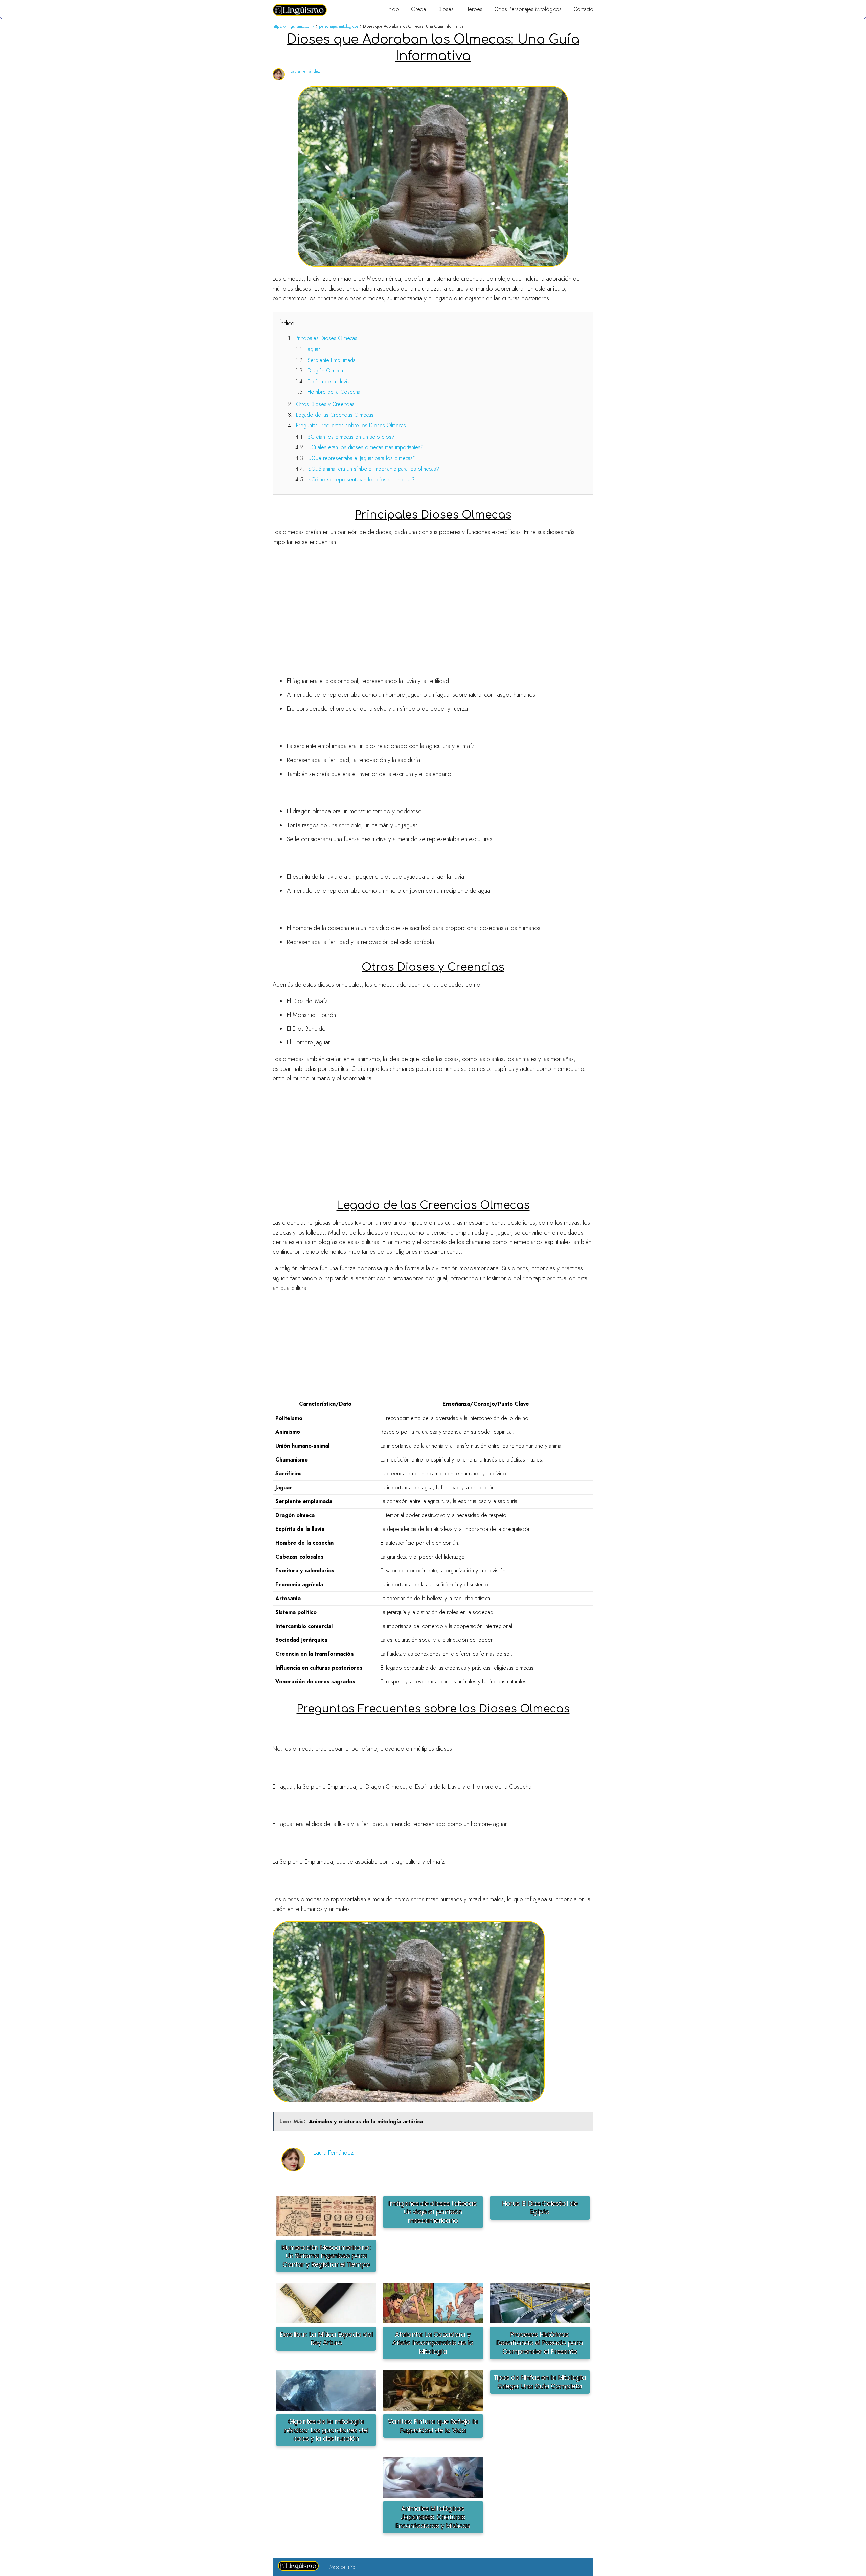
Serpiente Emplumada (332, 360)
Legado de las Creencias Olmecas (335, 415)
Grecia (418, 9)
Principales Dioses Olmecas (326, 338)
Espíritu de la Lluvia (328, 381)
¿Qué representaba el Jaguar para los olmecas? (362, 458)
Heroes (474, 9)
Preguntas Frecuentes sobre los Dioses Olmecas (351, 425)
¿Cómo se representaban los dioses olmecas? (361, 479)
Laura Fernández (305, 71)
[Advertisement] (433, 601)
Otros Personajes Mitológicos (528, 9)
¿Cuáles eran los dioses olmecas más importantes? (366, 447)
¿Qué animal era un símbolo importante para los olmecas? (374, 469)
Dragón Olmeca (325, 371)
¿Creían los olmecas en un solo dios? (351, 437)
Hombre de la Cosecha (334, 392)
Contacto (583, 9)
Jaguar (313, 349)
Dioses (446, 9)
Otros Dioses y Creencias (325, 404)
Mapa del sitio (342, 2567)
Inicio (393, 9)
